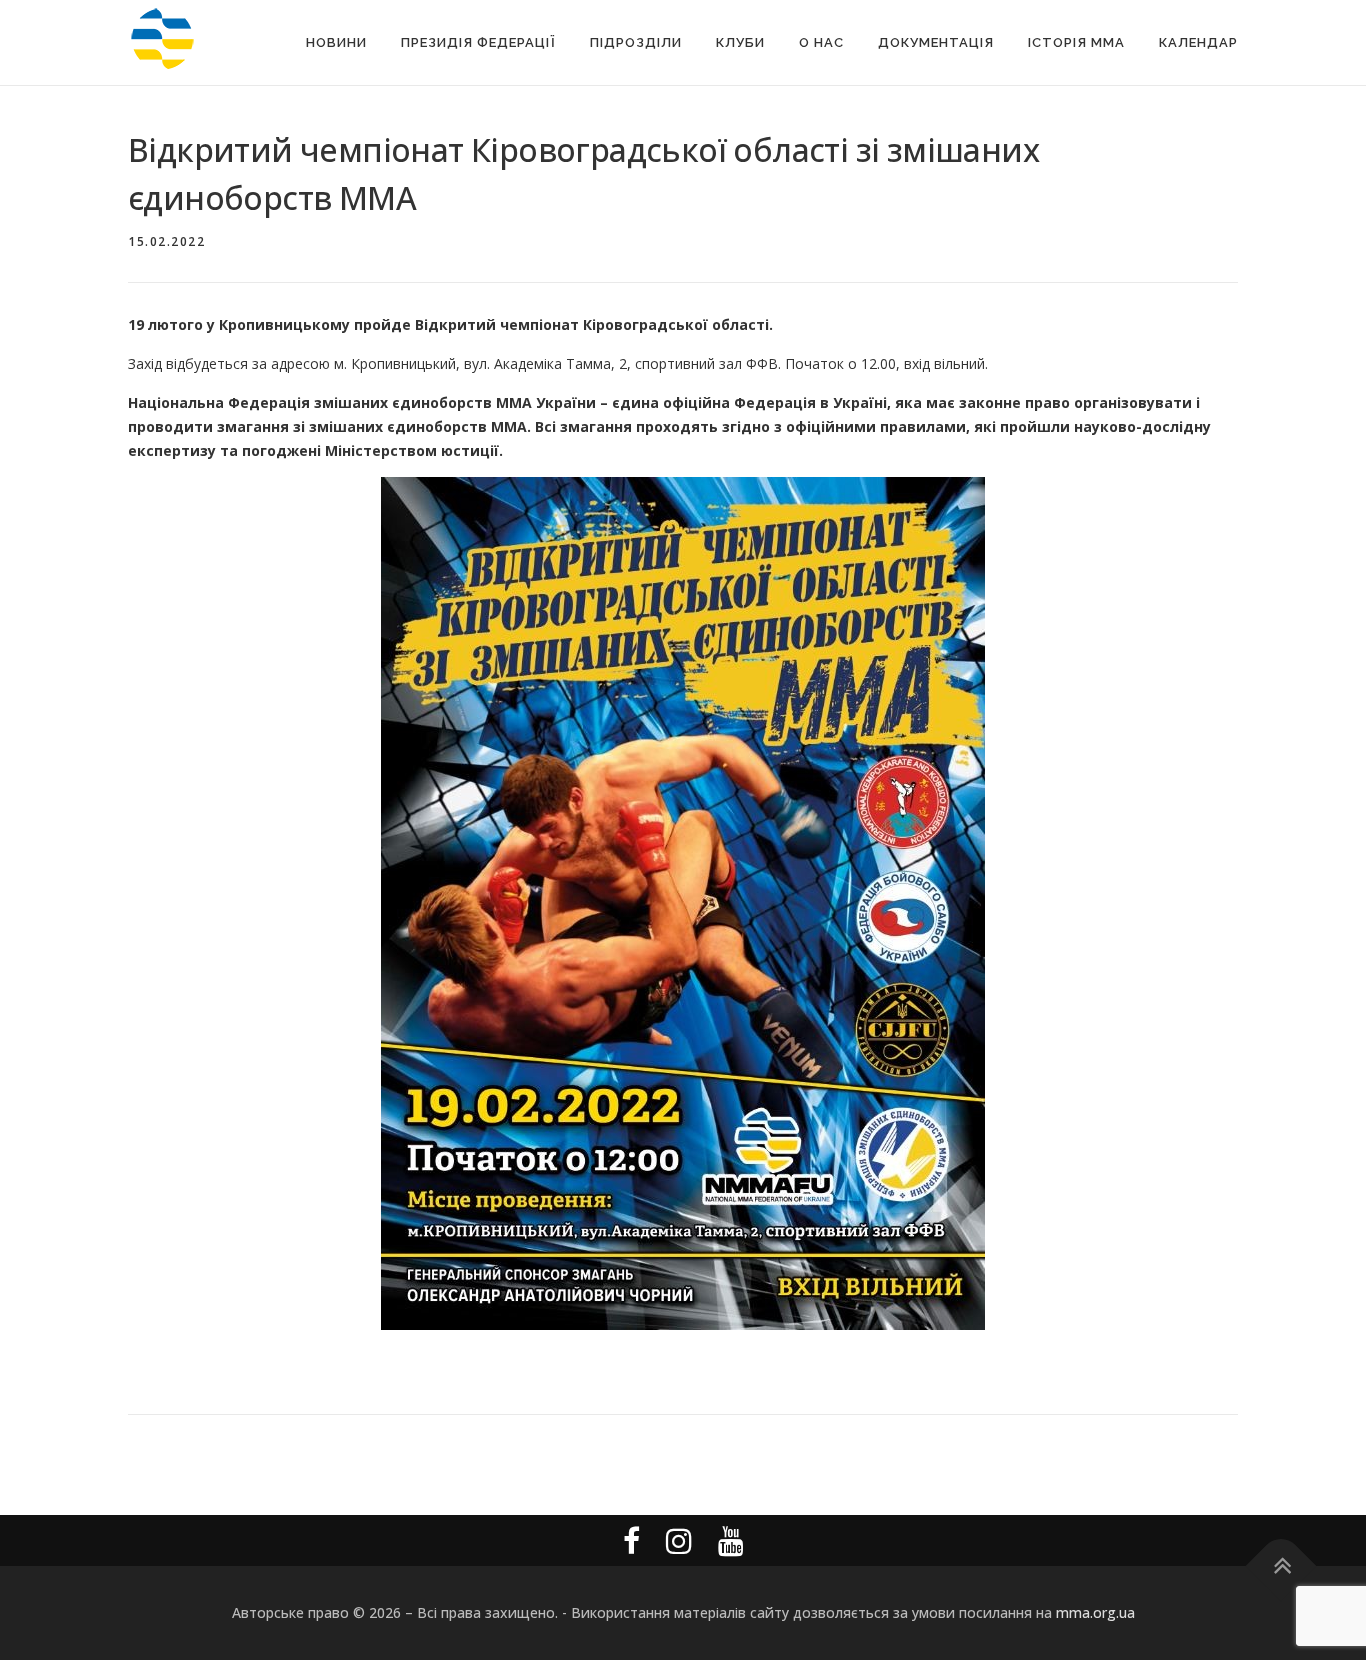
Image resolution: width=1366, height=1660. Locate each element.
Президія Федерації (478, 42)
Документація (936, 42)
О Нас (821, 42)
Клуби (740, 42)
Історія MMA (1076, 42)
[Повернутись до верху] (1281, 1566)
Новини (336, 42)
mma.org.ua (1095, 1612)
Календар (1198, 42)
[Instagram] (679, 1540)
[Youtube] (731, 1540)
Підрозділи (636, 42)
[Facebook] (631, 1540)
